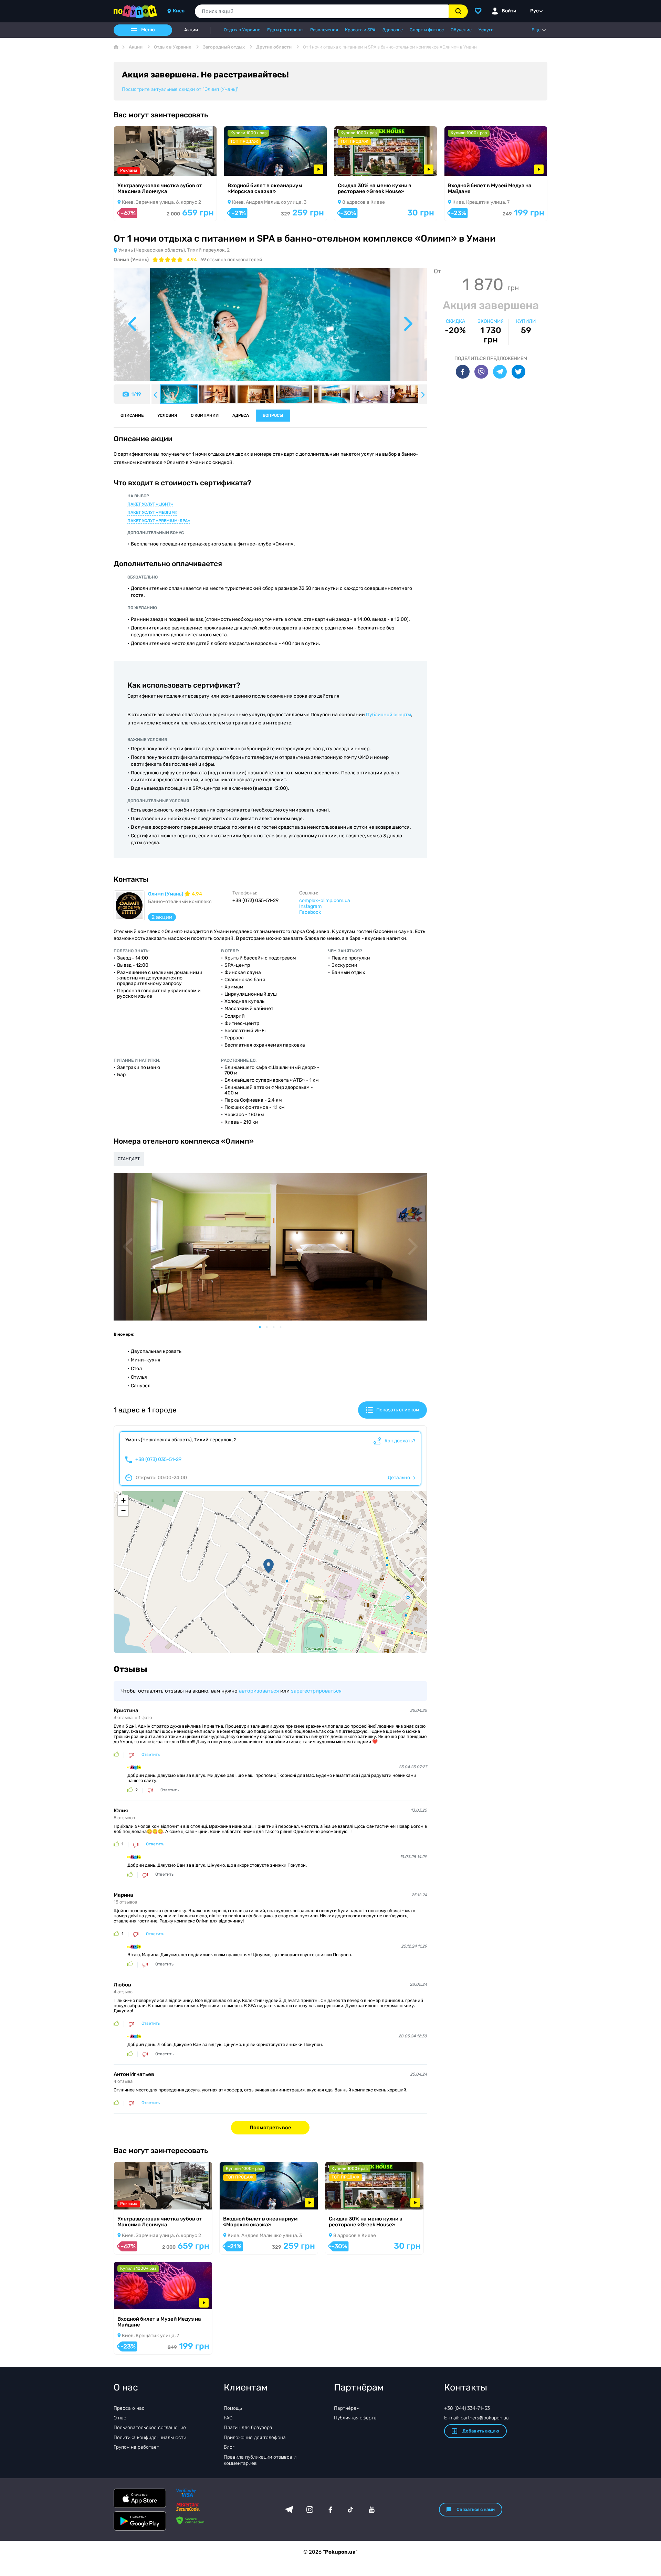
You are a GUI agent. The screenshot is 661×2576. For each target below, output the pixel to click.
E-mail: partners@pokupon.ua (476, 2418)
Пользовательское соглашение (150, 2427)
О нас (120, 2418)
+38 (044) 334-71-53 (467, 2408)
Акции (191, 30)
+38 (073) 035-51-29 (158, 1460)
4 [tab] (284, 1327)
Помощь (233, 2408)
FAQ (228, 2418)
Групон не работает (136, 2447)
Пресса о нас (129, 2408)
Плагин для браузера (248, 2427)
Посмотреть (138, 167)
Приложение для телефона (255, 2437)
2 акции (162, 917)
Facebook (310, 912)
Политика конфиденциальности (150, 2437)
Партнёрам (347, 2408)
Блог (229, 2447)
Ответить (151, 1755)
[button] (269, 1566)
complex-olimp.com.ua (325, 900)
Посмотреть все (270, 2128)
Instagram (310, 906)
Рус (534, 11)
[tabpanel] (270, 1247)
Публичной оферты (389, 715)
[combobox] (322, 11)
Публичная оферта (355, 2418)
